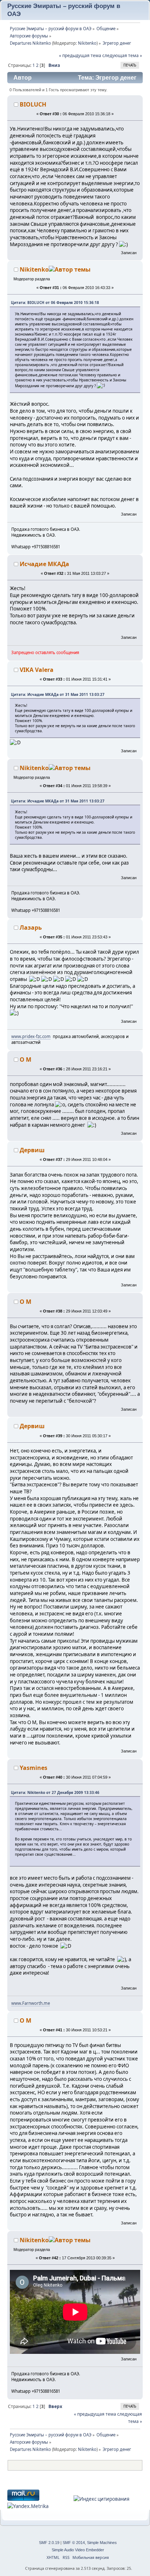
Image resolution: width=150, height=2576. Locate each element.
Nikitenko (87, 43)
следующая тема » (122, 55)
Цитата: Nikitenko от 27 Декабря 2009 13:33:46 (55, 1792)
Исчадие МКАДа (44, 564)
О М (25, 1059)
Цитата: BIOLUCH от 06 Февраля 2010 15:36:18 (55, 303)
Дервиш (32, 1150)
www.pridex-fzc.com (31, 1036)
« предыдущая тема (80, 55)
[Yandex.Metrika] (28, 2506)
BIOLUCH (33, 104)
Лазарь (31, 928)
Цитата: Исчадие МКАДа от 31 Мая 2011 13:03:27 (58, 694)
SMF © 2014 (74, 2543)
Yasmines (33, 1768)
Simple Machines (102, 2543)
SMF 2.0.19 (49, 2543)
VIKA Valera (37, 670)
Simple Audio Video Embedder (78, 2550)
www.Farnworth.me (31, 2003)
